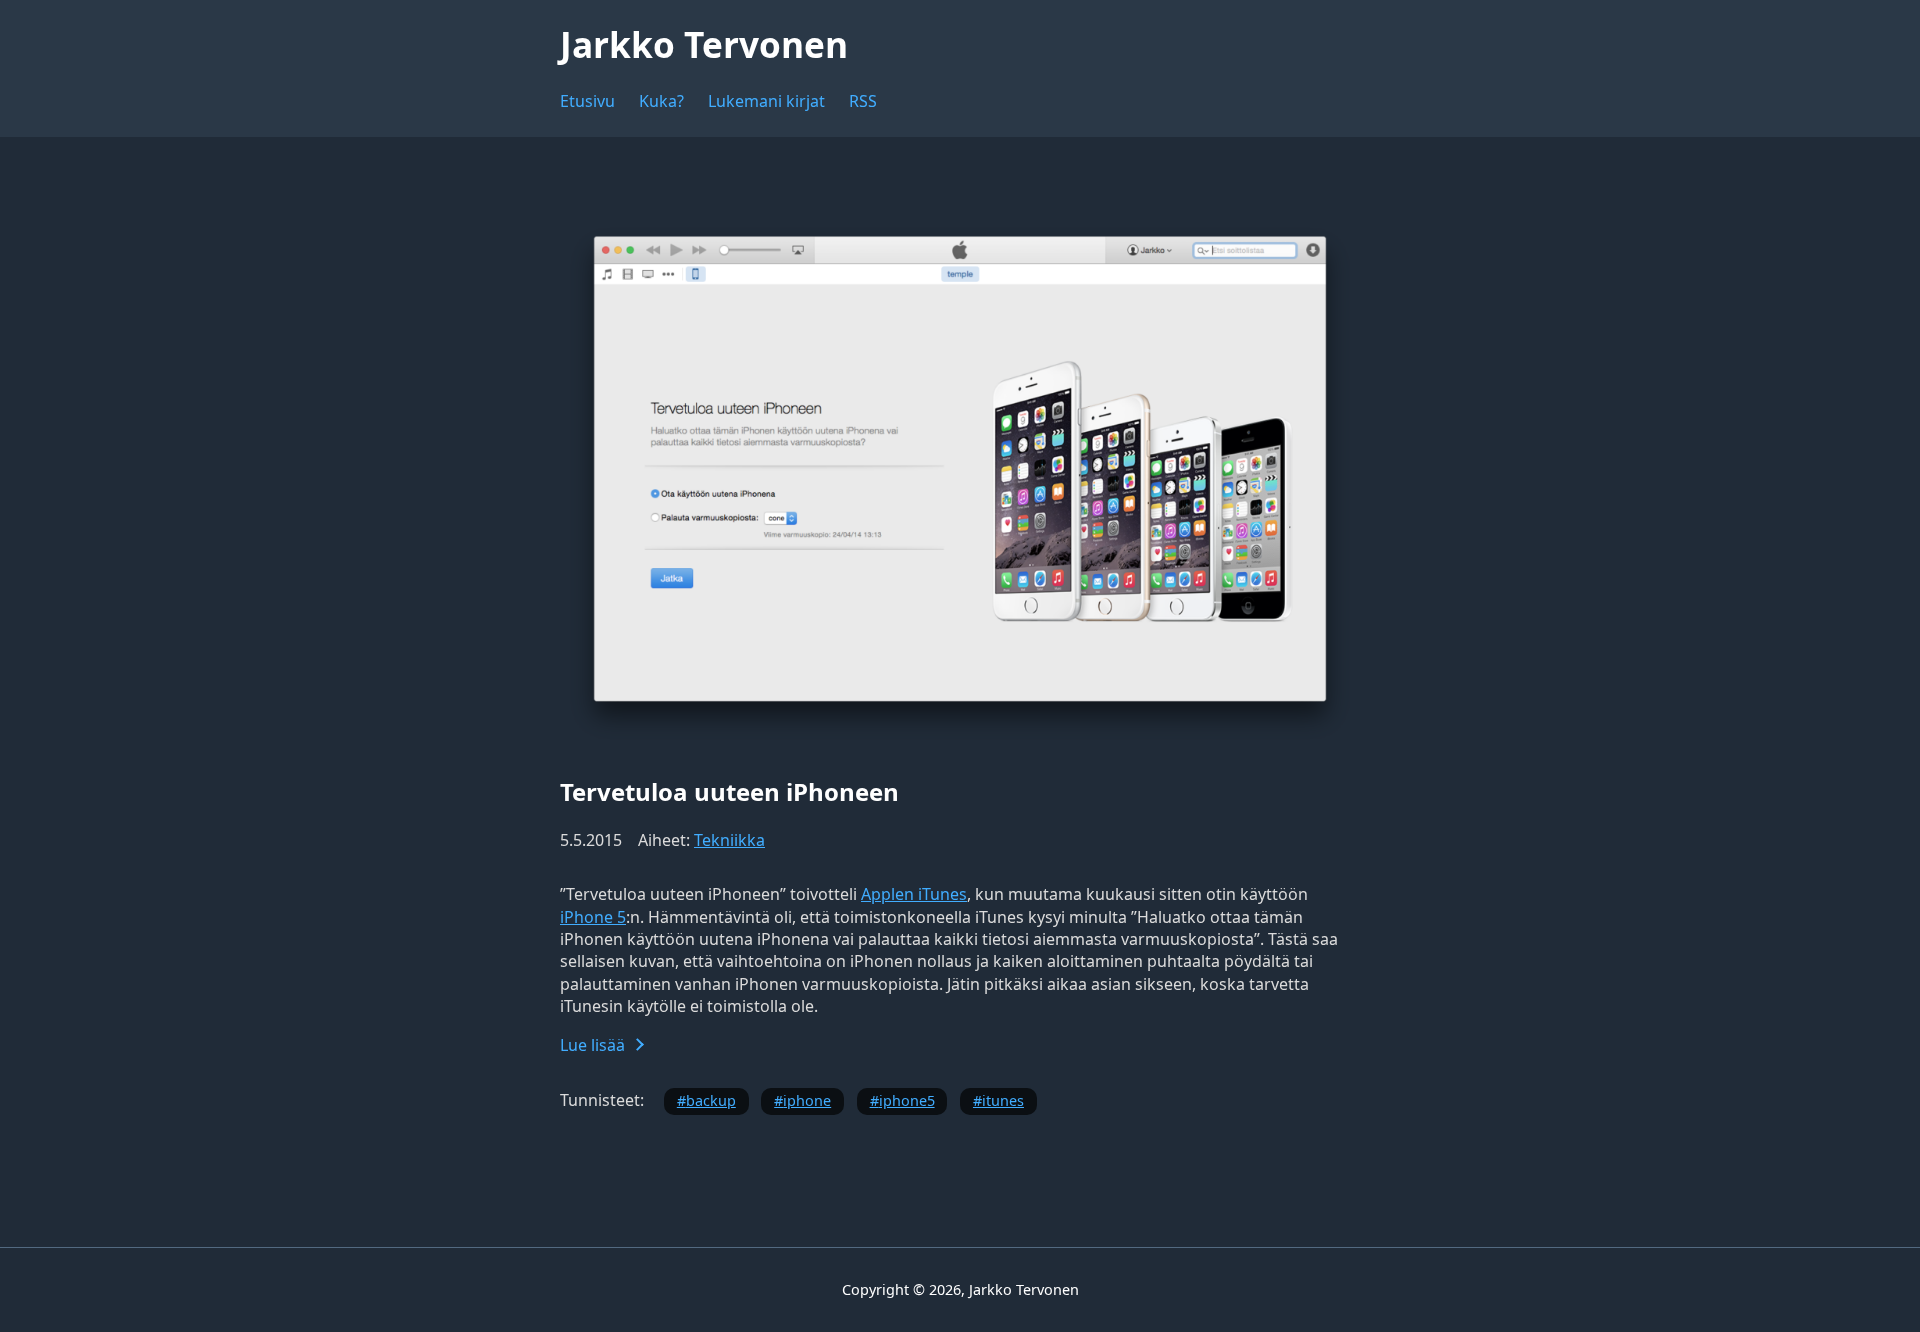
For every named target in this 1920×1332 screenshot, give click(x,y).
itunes (1003, 1100)
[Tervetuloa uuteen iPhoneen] (960, 744)
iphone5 (907, 1100)
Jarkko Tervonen (704, 44)
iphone (807, 1100)
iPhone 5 (593, 917)
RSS (863, 101)
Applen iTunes (914, 894)
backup (711, 1100)
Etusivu (587, 101)
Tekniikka (729, 840)
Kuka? (661, 101)
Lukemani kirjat (766, 101)
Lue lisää (592, 1045)
